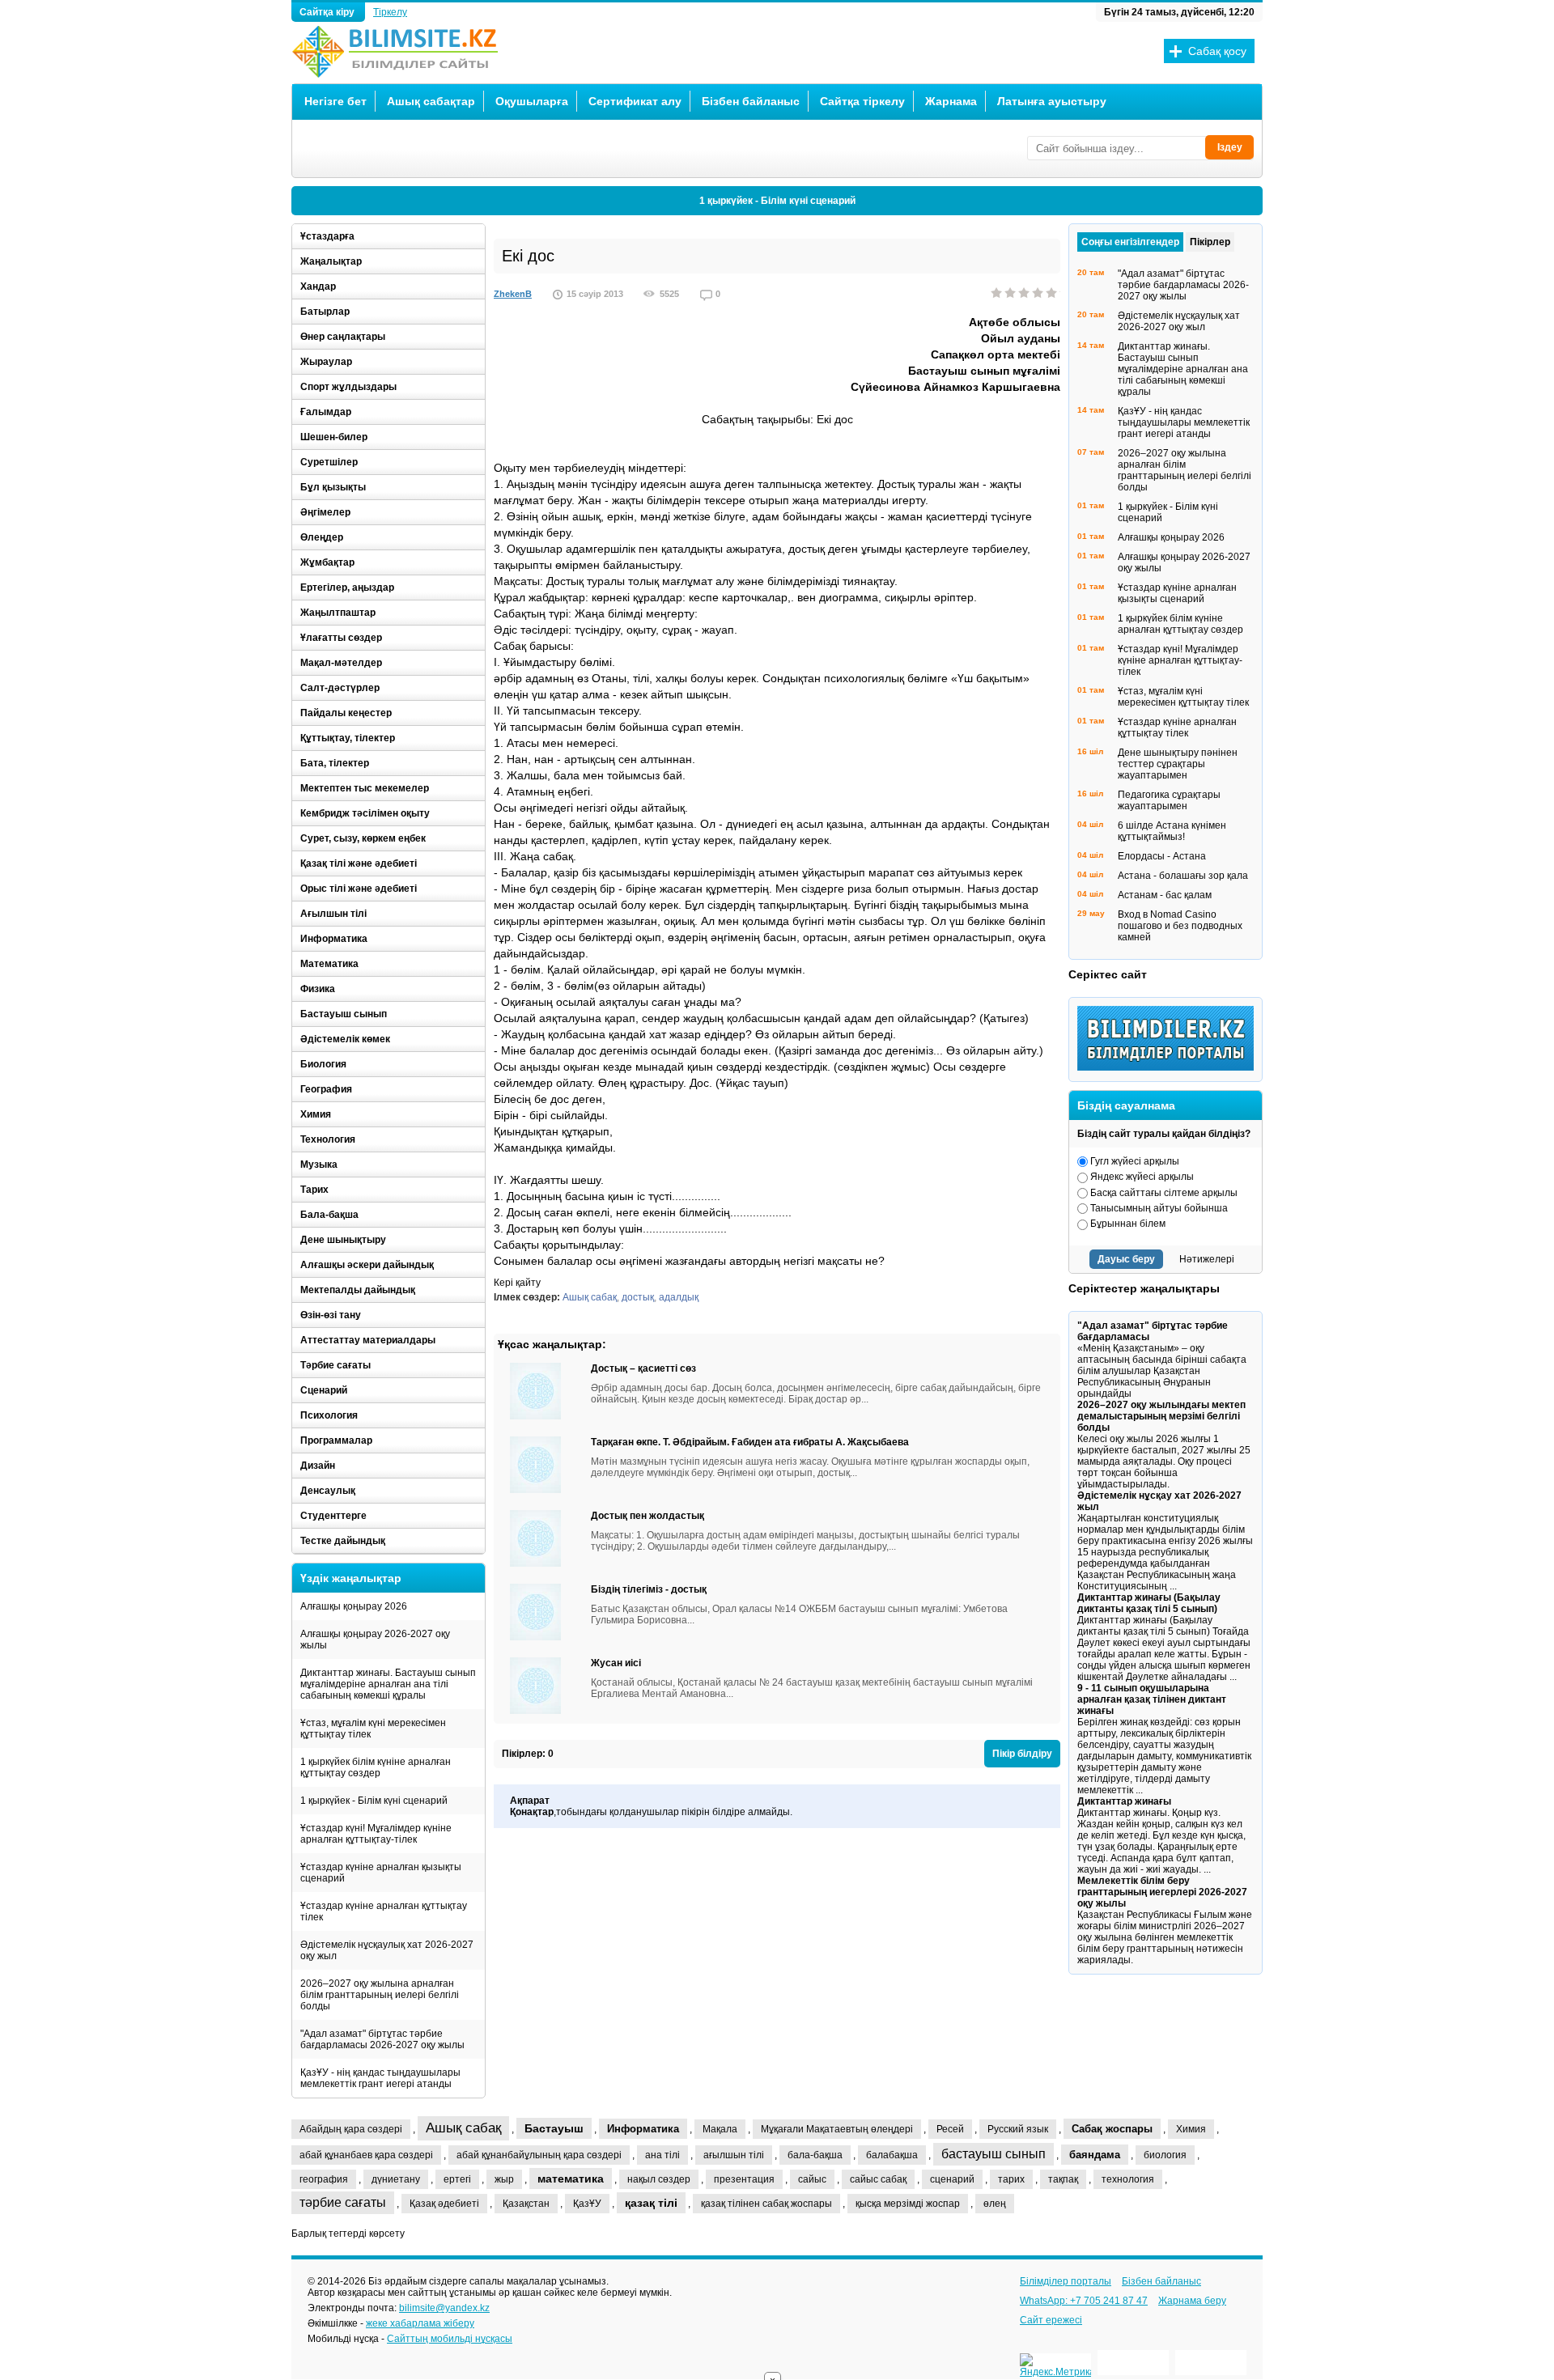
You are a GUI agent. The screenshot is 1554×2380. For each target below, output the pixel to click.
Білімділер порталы (1066, 2281)
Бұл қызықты (333, 487)
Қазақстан (526, 2204)
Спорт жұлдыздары (348, 387)
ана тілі (662, 2155)
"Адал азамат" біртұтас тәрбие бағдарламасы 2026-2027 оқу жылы (382, 2039)
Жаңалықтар (331, 261)
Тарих (314, 1190)
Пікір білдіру (1022, 1754)
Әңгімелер (325, 512)
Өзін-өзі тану (331, 1315)
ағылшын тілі (734, 2155)
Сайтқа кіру (328, 12)
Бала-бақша (329, 1215)
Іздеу (1230, 147)
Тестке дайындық (343, 1541)
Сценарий (324, 1390)
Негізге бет (335, 101)
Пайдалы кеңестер (346, 713)
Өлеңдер (322, 537)
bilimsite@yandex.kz (444, 2308)
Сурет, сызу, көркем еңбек (363, 838)
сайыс (812, 2179)
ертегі (457, 2179)
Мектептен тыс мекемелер (365, 788)
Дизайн (318, 1466)
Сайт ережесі (1051, 2320)
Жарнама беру (1192, 2301)
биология (1165, 2155)
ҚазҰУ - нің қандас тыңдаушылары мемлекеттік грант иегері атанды (380, 2078)
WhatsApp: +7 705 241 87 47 (1084, 2301)
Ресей (950, 2129)
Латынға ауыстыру (1052, 101)
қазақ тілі (651, 2203)
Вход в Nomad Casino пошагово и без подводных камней (1180, 926)
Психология (329, 1415)
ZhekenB (513, 294)
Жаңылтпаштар (338, 613)
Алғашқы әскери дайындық (367, 1265)
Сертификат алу (635, 101)
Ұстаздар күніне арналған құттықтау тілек (384, 1911)
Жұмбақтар (327, 562)
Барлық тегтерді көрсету (348, 2234)
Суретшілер (329, 462)
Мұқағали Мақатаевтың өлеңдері (837, 2129)
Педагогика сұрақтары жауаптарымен (1169, 800)
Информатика (334, 939)
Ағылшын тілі (333, 914)
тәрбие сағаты (343, 2202)
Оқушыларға (532, 101)
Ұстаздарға (327, 236)
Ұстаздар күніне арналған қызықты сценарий (381, 1873)
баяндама (1095, 2155)
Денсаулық (328, 1491)
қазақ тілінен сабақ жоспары (766, 2204)
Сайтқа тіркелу (862, 101)
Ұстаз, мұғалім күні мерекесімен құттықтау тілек (373, 1729)
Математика (329, 964)
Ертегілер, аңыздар (347, 588)
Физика (318, 989)
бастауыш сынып (994, 2154)
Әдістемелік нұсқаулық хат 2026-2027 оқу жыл (387, 1950)
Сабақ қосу (1217, 51)
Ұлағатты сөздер (341, 638)
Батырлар (325, 312)
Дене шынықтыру (343, 1240)
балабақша (892, 2155)
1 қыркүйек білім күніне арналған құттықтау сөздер (376, 1767)
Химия (316, 1114)
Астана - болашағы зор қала (1183, 876)
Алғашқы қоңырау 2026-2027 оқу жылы (375, 1640)
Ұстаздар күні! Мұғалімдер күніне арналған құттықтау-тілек (376, 1834)
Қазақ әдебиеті (444, 2204)
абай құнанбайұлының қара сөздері (539, 2155)
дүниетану (396, 2179)
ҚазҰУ (587, 2204)
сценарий (952, 2179)
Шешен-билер (334, 437)
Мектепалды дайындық (358, 1290)
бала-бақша (815, 2155)
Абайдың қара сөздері (351, 2129)
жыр (504, 2179)
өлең (995, 2204)
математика (571, 2178)
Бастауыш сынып (344, 1014)
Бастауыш (554, 2128)
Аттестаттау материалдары (368, 1340)
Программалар (336, 1440)
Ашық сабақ (590, 1297)
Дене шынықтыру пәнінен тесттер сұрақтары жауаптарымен (1178, 764)
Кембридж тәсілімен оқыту (365, 813)
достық (638, 1297)
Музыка (319, 1165)
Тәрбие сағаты (335, 1365)
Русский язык (1018, 2129)
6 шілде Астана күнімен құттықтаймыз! (1172, 831)
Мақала (720, 2129)
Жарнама (951, 101)
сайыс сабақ (878, 2179)
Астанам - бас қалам (1165, 895)
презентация (744, 2179)
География (326, 1089)
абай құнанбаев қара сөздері (366, 2155)
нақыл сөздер (659, 2179)
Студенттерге (333, 1516)
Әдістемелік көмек (345, 1039)
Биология (323, 1064)
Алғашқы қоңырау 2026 (354, 1606)
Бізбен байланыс (751, 101)
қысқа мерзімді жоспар (908, 2204)
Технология (328, 1139)
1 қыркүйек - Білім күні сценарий (777, 201)
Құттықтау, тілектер (348, 738)
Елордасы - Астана (1162, 856)
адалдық (679, 1297)
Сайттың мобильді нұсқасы (450, 2339)
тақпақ (1063, 2179)
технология (1128, 2179)
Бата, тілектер (335, 763)
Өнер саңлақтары (343, 337)
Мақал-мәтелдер (341, 663)
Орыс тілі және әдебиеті (359, 889)
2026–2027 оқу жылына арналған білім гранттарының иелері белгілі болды (380, 1995)
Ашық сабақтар (431, 101)
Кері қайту (517, 1283)
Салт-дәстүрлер (340, 688)
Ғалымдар (326, 412)
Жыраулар (326, 362)
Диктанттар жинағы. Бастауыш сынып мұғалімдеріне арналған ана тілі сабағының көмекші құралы (388, 1684)
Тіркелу (390, 12)
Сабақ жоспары (1112, 2129)
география (324, 2179)
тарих (1011, 2179)
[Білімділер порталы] (1170, 1067)
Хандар (318, 286)
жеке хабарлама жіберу (420, 2323)
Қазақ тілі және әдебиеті (359, 863)
